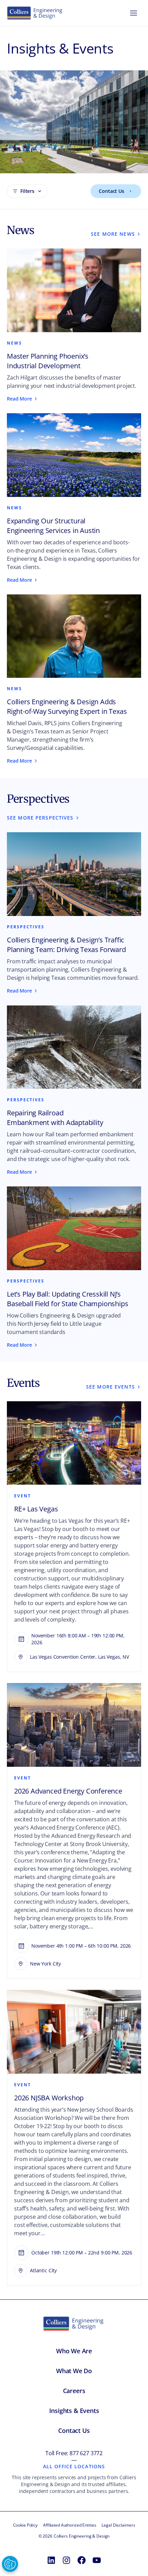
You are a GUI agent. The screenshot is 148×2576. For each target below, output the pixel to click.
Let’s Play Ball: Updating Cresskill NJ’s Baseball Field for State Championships (67, 1299)
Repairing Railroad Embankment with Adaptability (55, 1118)
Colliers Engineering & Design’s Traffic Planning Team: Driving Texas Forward (66, 945)
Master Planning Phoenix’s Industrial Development (48, 361)
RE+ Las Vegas (36, 1509)
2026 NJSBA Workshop (49, 2098)
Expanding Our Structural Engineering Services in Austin (53, 526)
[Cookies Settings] (10, 2564)
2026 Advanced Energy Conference (68, 1791)
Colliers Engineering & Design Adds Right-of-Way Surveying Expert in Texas (67, 706)
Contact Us (112, 191)
